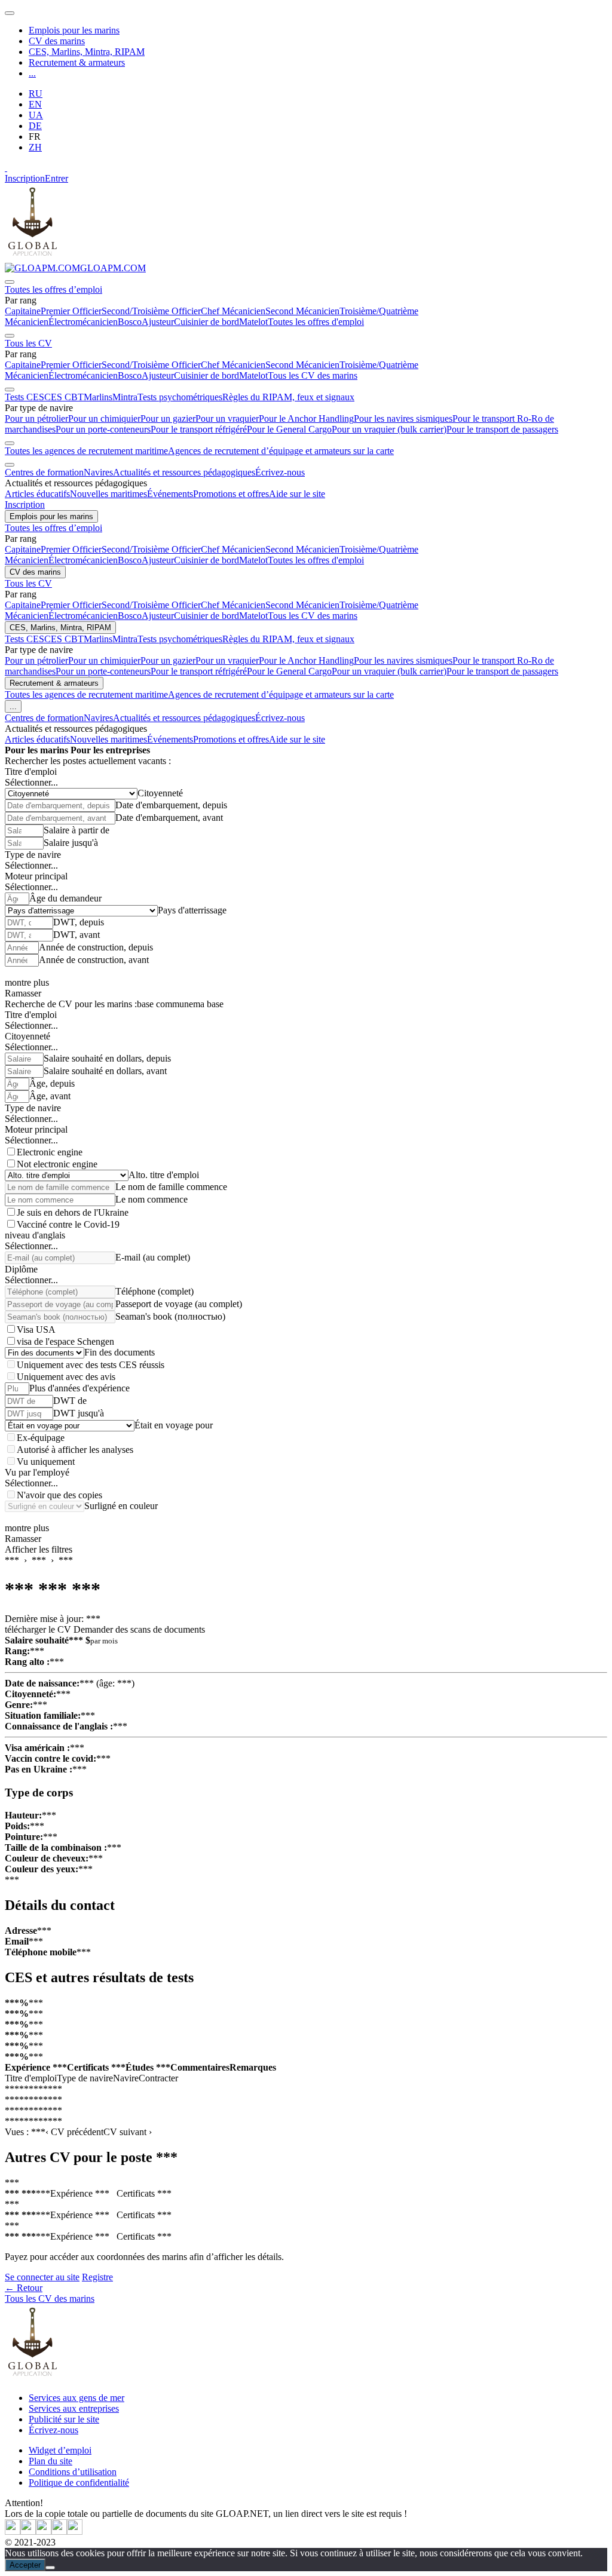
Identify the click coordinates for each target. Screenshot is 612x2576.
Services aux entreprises (74, 2408)
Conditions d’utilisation (73, 2472)
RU (36, 93)
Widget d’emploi (60, 2450)
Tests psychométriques (180, 397)
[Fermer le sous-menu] (10, 282)
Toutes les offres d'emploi (316, 322)
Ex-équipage (41, 1438)
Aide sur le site (297, 494)
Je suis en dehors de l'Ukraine (73, 1212)
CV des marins (57, 41)
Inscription (25, 178)
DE (35, 126)
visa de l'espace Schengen (65, 1341)
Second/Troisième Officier (151, 311)
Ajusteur (158, 322)
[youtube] (28, 2531)
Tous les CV (28, 343)
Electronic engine (50, 1152)
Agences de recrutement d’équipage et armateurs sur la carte (281, 451)
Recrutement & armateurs (77, 62)
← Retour (24, 2288)
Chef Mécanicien (233, 311)
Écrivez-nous (280, 472)
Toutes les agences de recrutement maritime (86, 451)
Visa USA (36, 1330)
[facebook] (75, 2531)
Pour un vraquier (227, 418)
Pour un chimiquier (104, 418)
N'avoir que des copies (59, 1495)
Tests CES (25, 397)
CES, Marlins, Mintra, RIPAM (87, 52)
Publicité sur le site (64, 2419)
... (32, 73)
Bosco (130, 322)
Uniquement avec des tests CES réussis (91, 1365)
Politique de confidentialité (79, 2483)
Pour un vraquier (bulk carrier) (389, 429)
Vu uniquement (46, 1462)
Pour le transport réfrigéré (199, 429)
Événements (170, 494)
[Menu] (10, 13)
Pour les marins (36, 750)
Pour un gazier (168, 418)
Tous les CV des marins (313, 375)
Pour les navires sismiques (403, 418)
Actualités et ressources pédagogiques (184, 472)
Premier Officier (71, 311)
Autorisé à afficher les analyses (75, 1450)
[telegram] (59, 2531)
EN (35, 104)
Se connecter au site (42, 2277)
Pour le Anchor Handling (306, 418)
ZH (35, 147)
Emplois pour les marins (74, 30)
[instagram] (44, 2531)
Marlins (98, 397)
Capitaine (23, 311)
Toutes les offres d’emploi (53, 289)
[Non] (50, 2568)
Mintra (125, 397)
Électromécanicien (83, 322)
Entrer (56, 178)
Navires (98, 472)
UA (36, 115)
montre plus (27, 982)
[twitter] (13, 2531)
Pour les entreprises (110, 750)
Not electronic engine (57, 1164)
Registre (97, 2277)
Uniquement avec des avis (66, 1377)
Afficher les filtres (39, 1549)
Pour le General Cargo (289, 429)
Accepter (25, 2565)
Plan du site (51, 2461)
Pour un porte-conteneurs (103, 429)
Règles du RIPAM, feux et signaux (288, 397)
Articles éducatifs (37, 494)
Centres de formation (44, 472)
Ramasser (23, 993)
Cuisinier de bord (206, 322)
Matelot (253, 322)
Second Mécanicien (302, 311)
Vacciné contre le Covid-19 (68, 1224)
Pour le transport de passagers (502, 429)
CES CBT (64, 397)
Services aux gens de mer (76, 2398)
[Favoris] (6, 168)
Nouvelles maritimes (108, 494)
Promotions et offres (231, 494)
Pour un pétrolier (36, 418)
